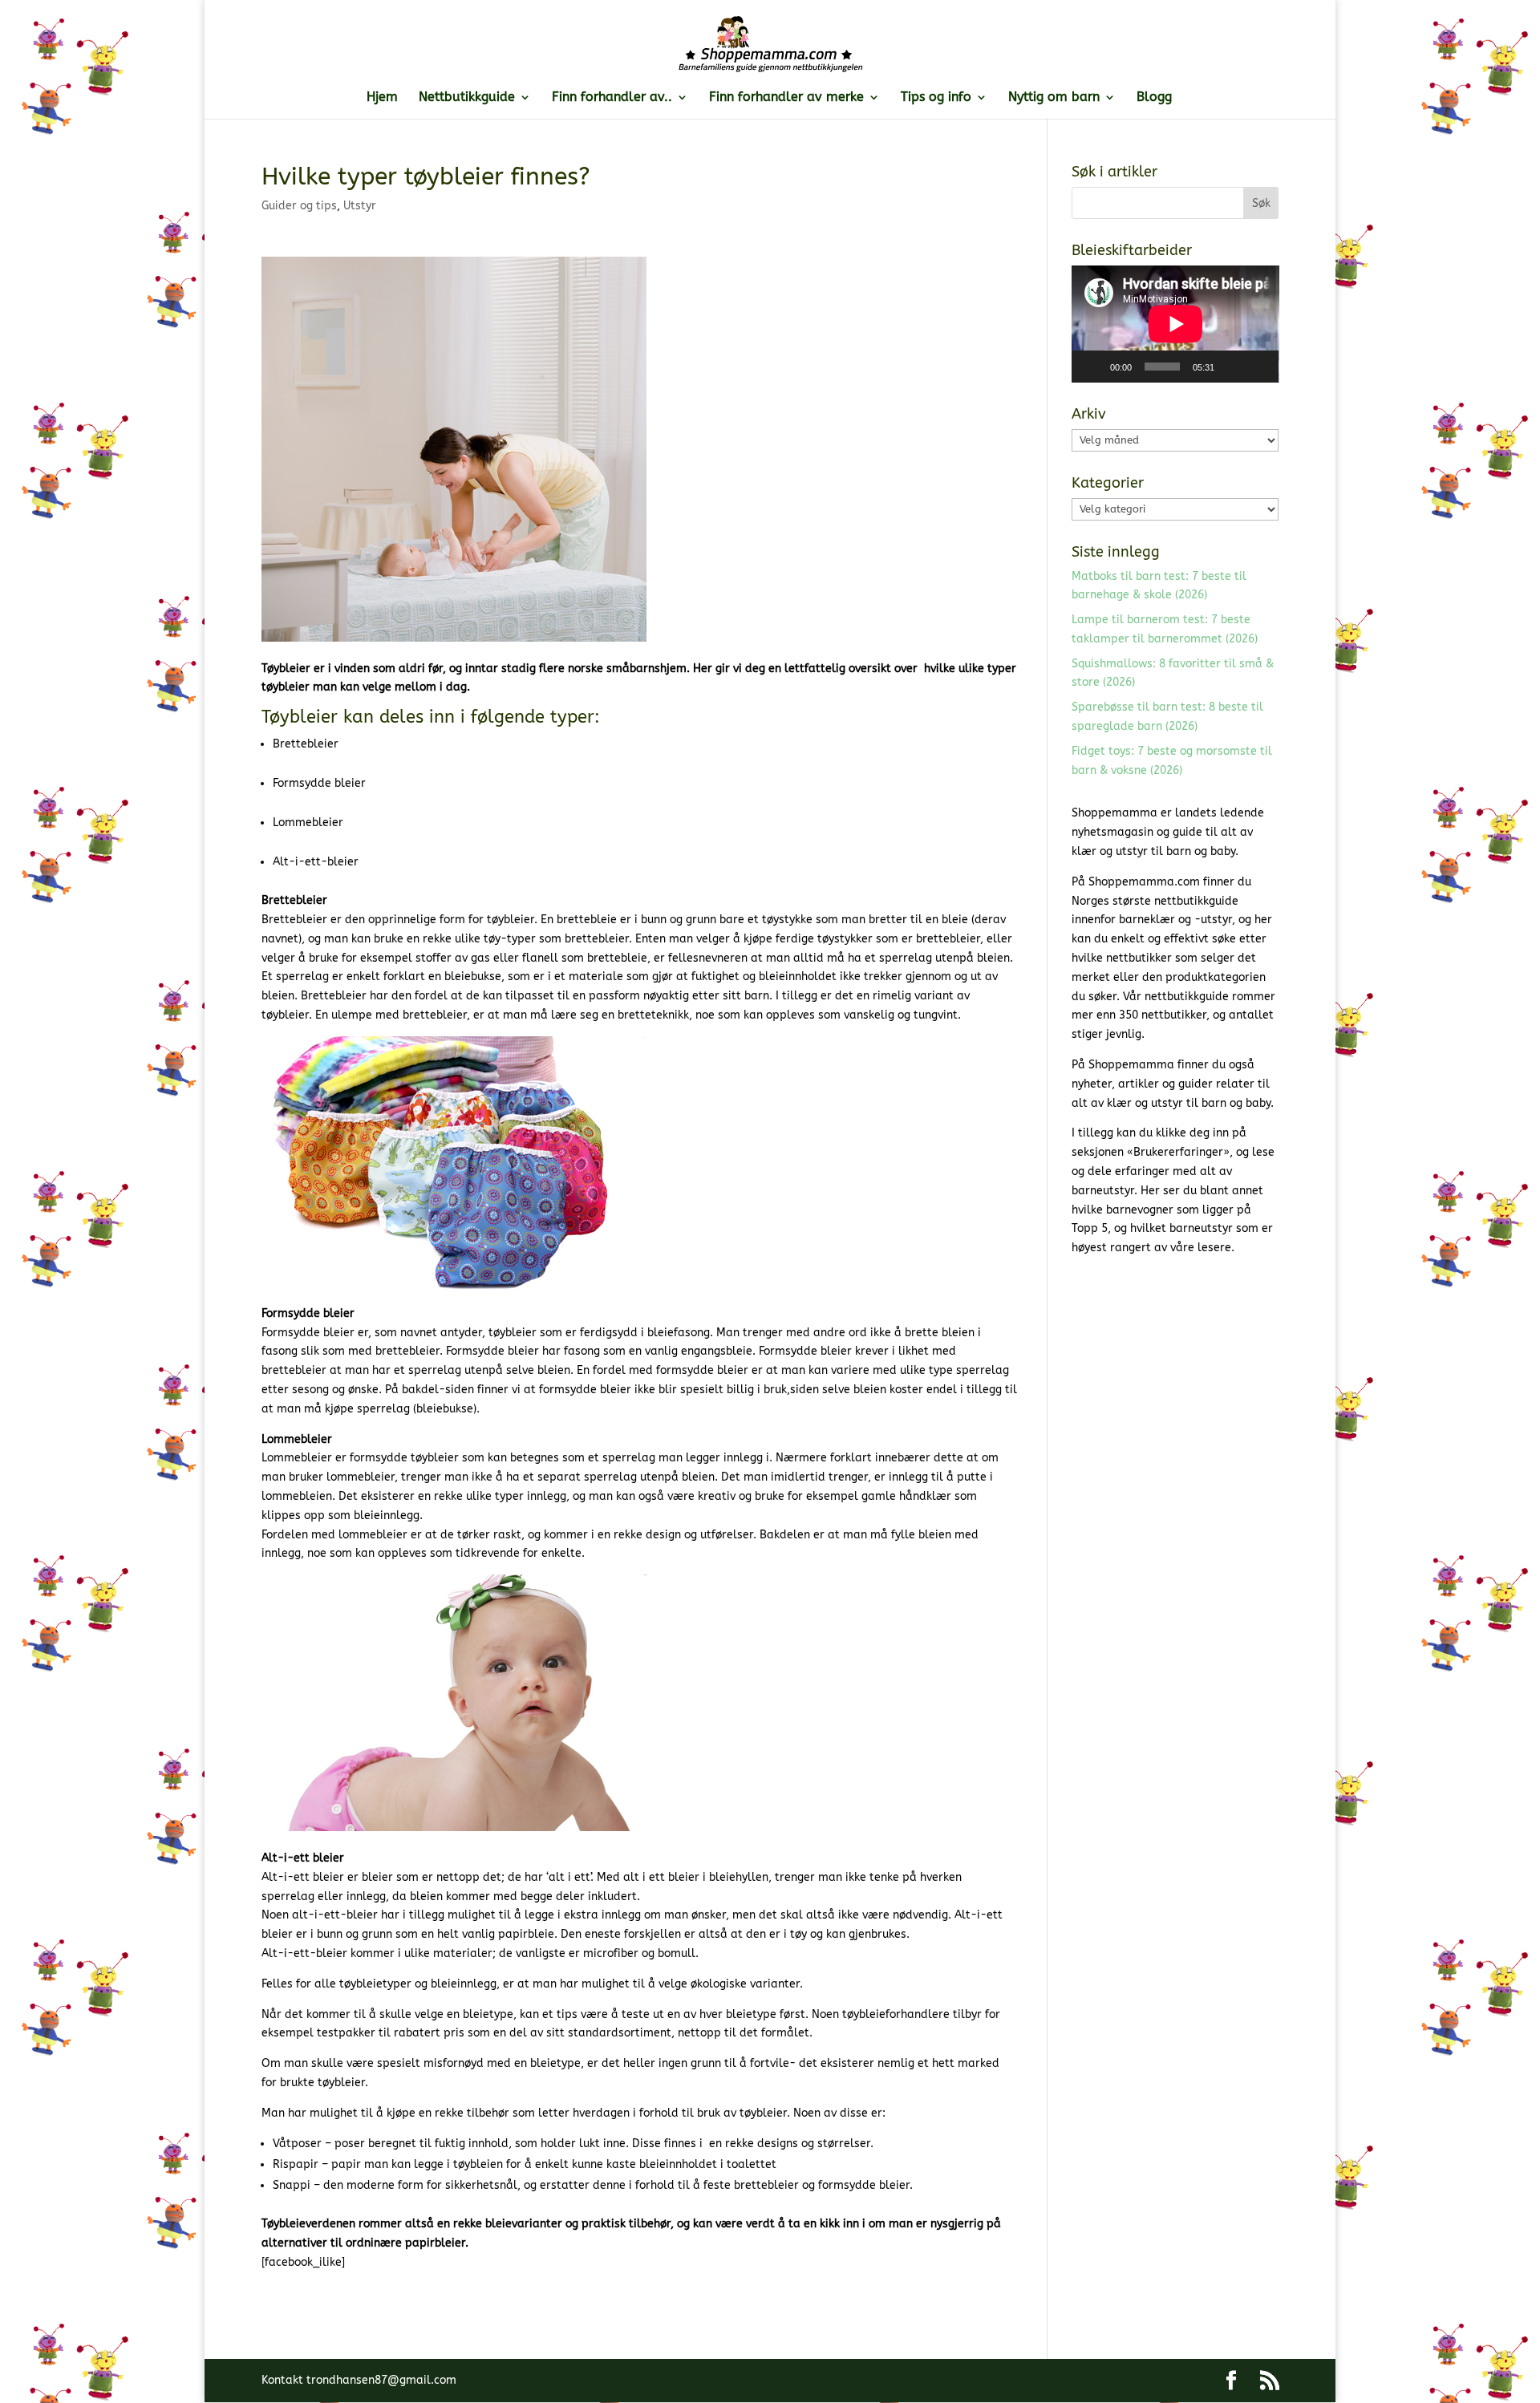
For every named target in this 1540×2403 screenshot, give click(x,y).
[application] (1175, 324)
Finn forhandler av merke (786, 98)
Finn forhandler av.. (612, 98)
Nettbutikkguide (467, 98)
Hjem (382, 98)
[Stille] (1232, 367)
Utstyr (360, 206)
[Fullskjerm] (1258, 367)
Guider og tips (299, 206)
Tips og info (936, 98)
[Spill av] (1092, 367)
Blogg (1154, 98)
